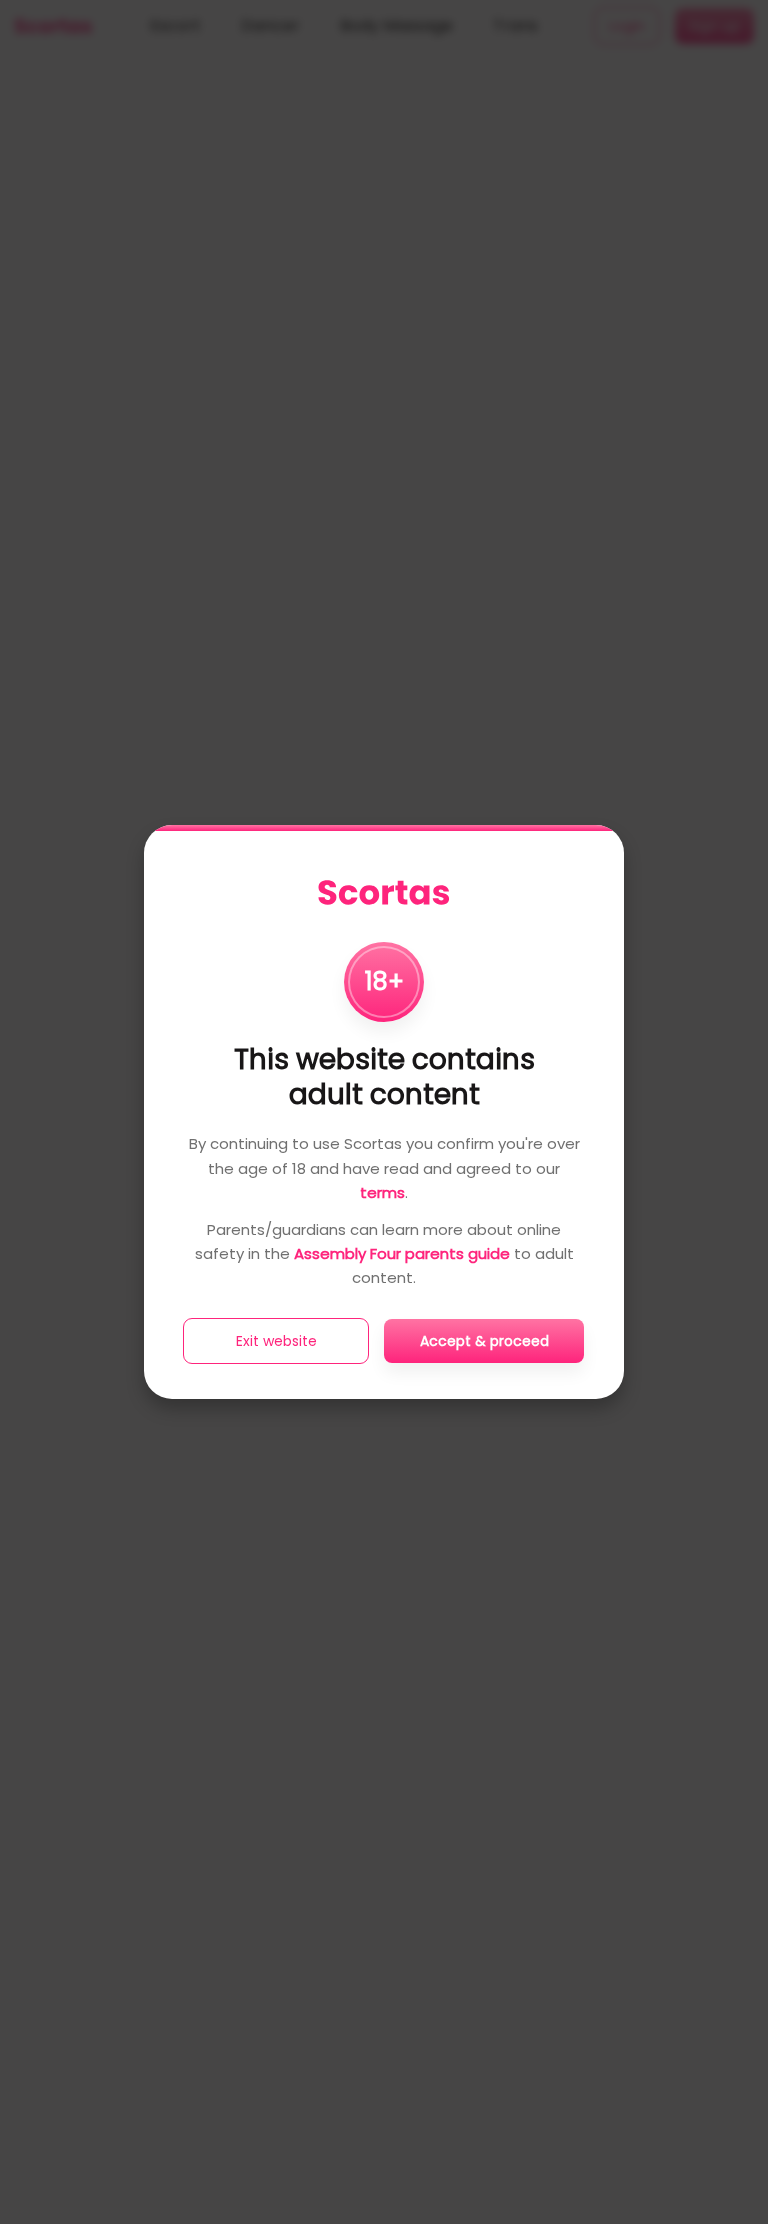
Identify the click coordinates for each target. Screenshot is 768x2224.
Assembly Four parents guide (402, 1253)
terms (382, 1192)
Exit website (276, 1341)
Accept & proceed (484, 1341)
